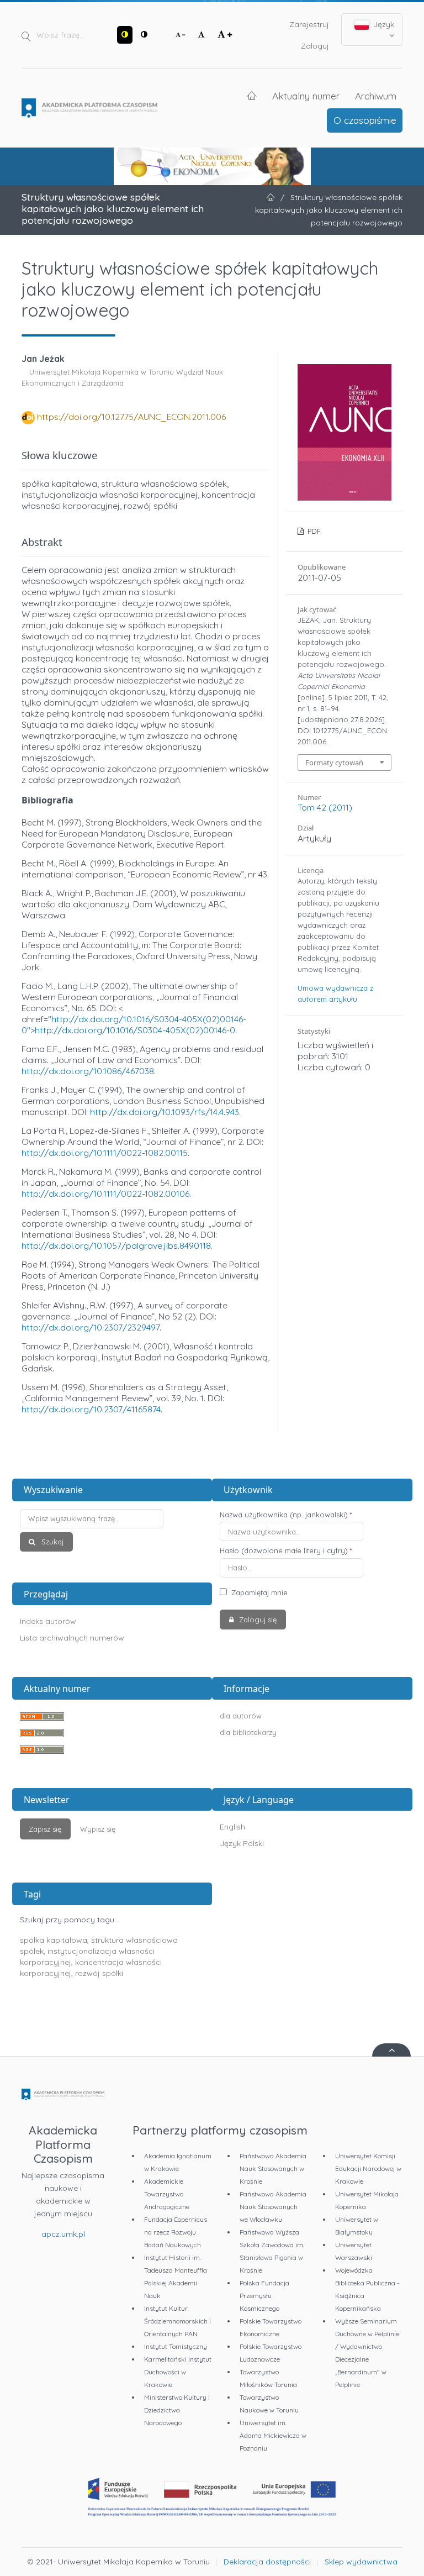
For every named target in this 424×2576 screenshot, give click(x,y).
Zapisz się (45, 1829)
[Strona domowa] (89, 108)
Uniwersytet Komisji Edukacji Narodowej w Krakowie (368, 2168)
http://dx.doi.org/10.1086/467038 (88, 1071)
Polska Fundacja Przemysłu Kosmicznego (264, 2296)
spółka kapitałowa (54, 1940)
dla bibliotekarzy (248, 1732)
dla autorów (241, 1716)
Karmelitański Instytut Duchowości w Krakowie (178, 2372)
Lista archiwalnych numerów (72, 1638)
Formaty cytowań (334, 763)
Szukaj (51, 1542)
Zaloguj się (257, 1620)
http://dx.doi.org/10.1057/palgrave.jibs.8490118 (116, 1245)
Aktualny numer (306, 96)
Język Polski (242, 1843)
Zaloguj (315, 46)
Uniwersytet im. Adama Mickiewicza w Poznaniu (273, 2435)
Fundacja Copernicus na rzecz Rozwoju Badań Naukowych (176, 2232)
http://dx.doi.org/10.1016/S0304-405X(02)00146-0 (135, 1030)
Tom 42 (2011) (325, 807)
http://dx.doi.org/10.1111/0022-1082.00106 (105, 1194)
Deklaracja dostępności (267, 2562)
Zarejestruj (309, 24)
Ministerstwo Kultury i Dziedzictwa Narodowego (177, 2410)
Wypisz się (98, 1829)
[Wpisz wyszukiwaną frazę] (112, 1519)
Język (383, 24)
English (232, 1827)
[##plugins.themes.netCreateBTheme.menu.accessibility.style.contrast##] (125, 35)
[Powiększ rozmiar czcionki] (225, 35)
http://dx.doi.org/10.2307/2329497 (91, 1327)
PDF (313, 531)
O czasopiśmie (365, 120)
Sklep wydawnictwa (361, 2562)
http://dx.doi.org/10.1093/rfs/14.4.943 (165, 1112)
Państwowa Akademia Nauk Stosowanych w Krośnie (273, 2168)
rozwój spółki (99, 1973)
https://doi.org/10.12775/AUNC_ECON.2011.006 (131, 417)
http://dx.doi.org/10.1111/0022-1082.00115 (105, 1153)
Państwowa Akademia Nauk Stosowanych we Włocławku (273, 2207)
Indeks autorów (48, 1621)
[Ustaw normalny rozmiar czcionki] (202, 35)
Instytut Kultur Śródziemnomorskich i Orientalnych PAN (177, 2321)
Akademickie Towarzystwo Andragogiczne (167, 2194)
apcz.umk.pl (63, 2234)
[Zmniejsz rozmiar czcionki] (181, 35)
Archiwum (376, 96)
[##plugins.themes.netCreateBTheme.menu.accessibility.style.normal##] (144, 35)
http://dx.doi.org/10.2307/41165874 (91, 1409)
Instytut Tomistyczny (176, 2346)
